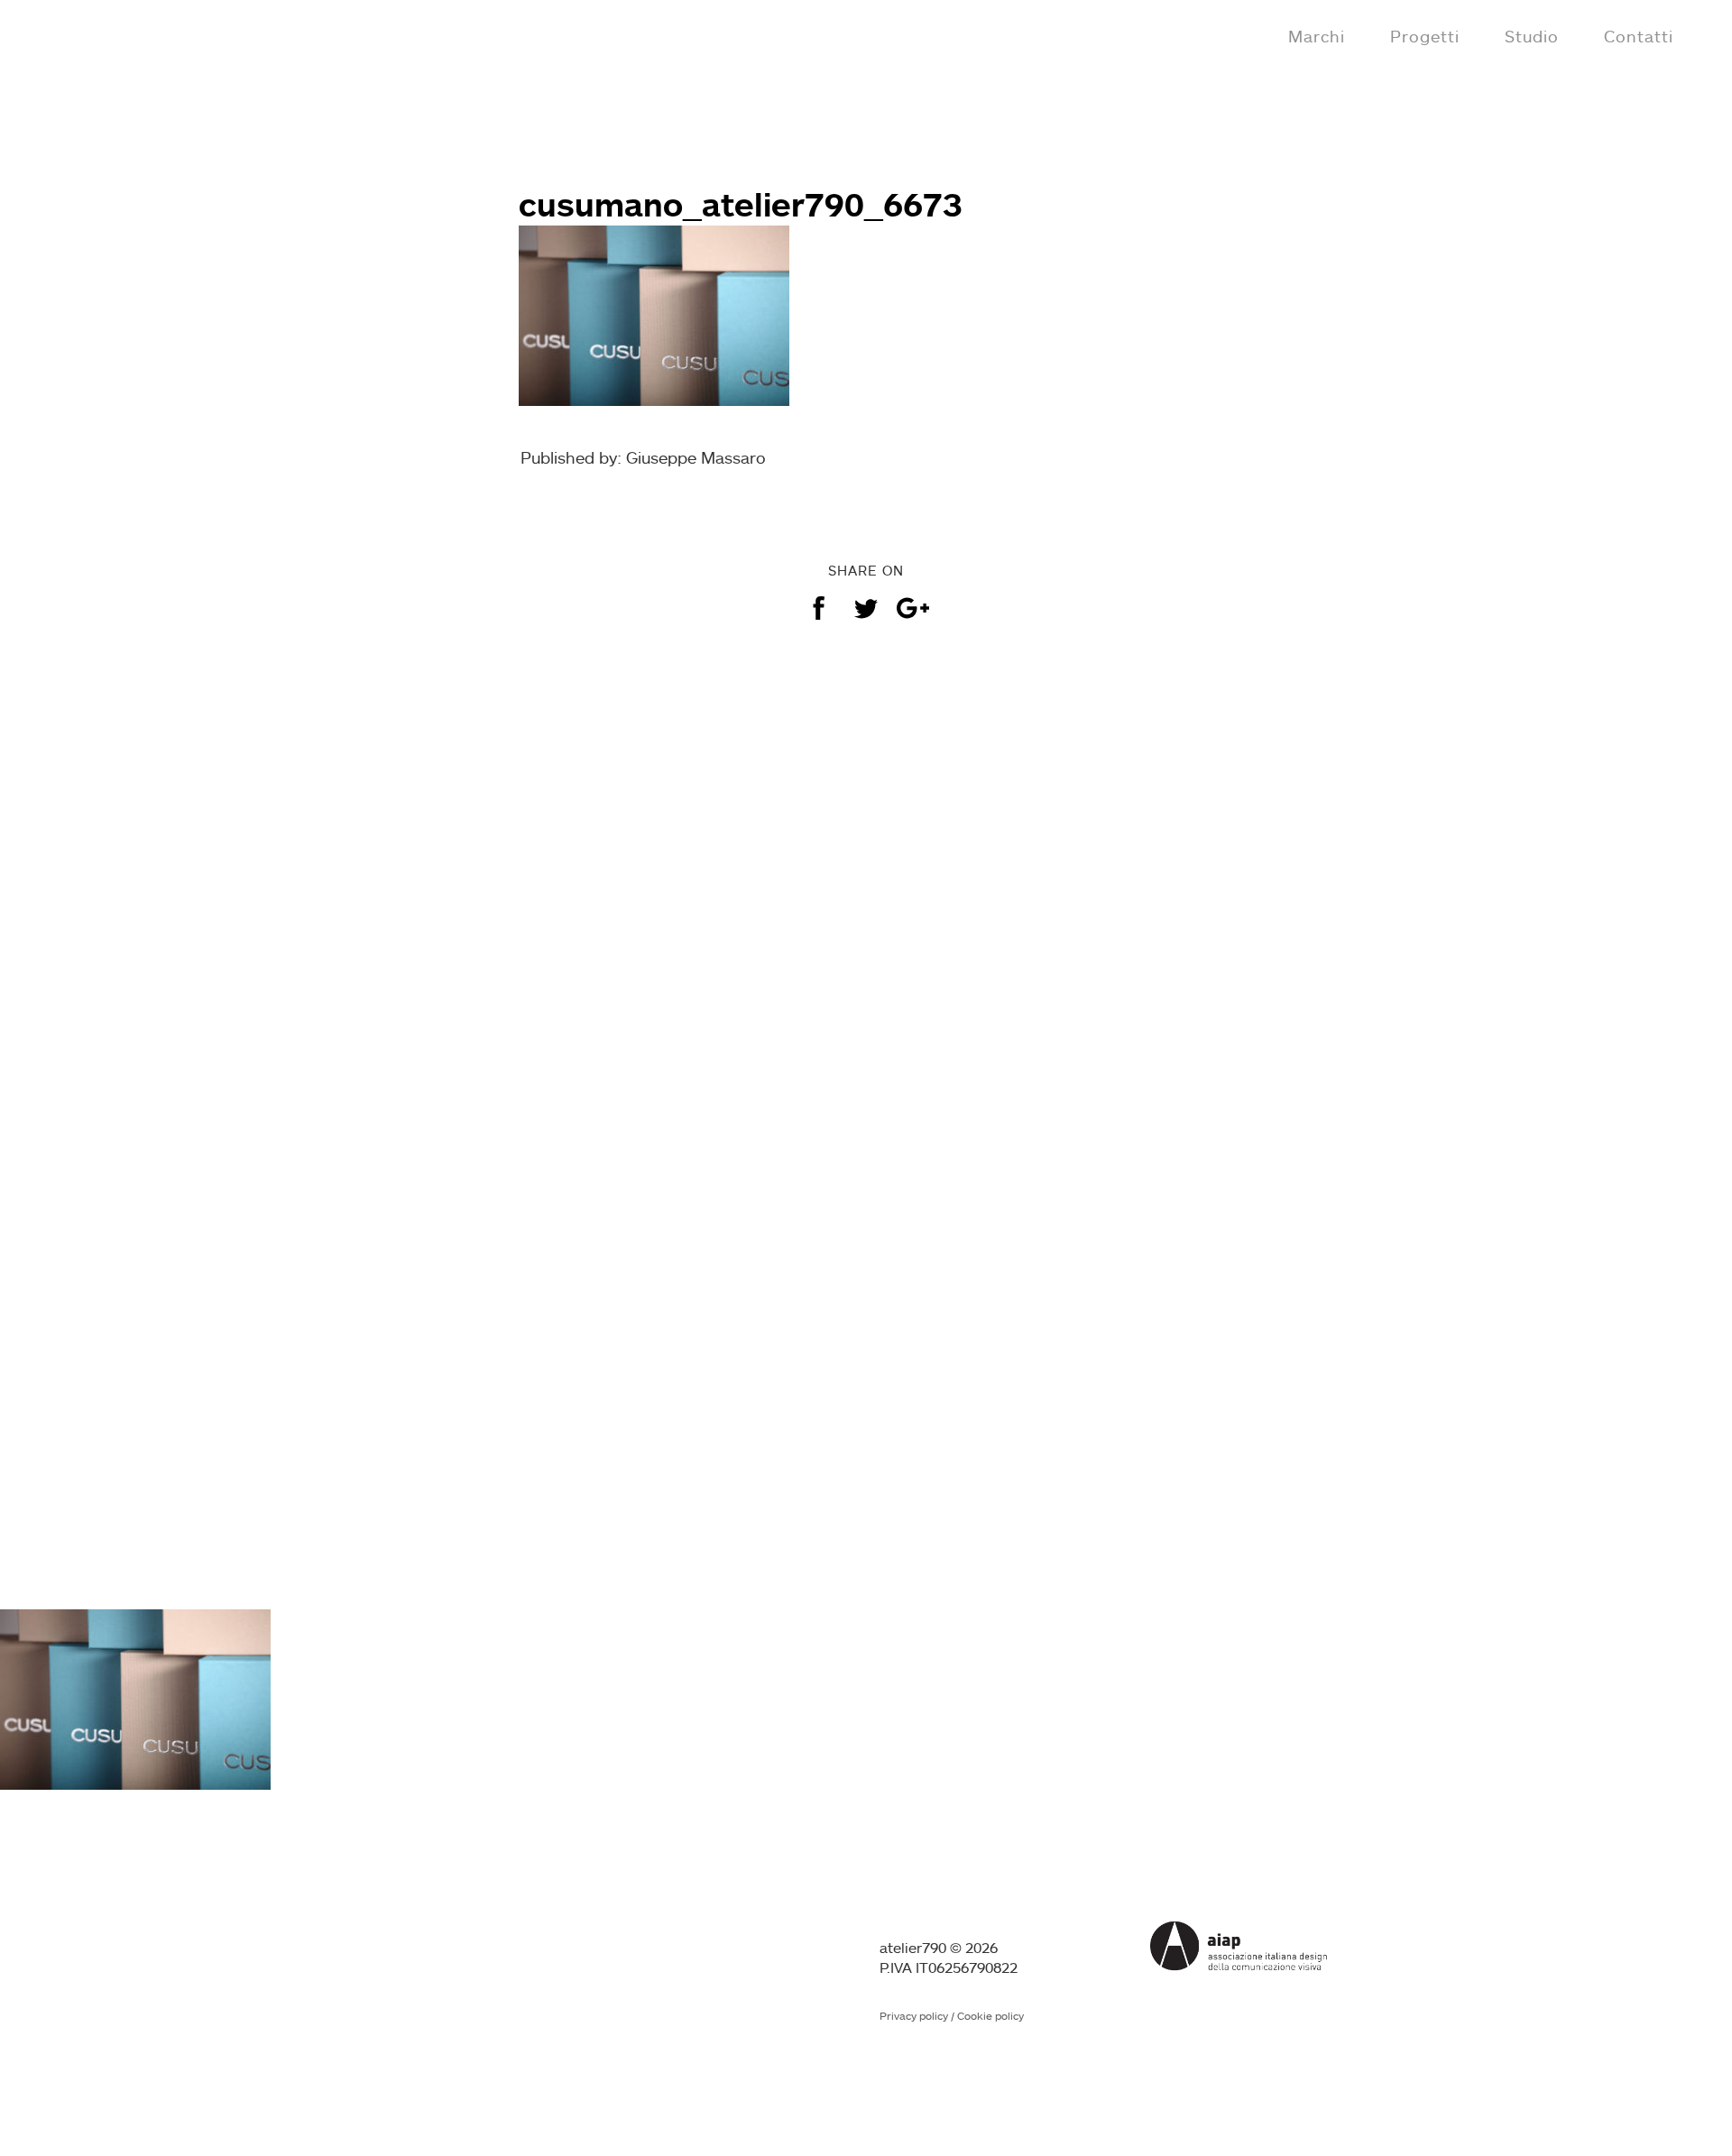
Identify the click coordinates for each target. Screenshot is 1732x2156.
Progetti (1425, 36)
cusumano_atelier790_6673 (741, 204)
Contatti (1639, 36)
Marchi (1317, 36)
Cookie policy (990, 2016)
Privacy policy (914, 2016)
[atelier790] (92, 34)
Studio (1532, 36)
